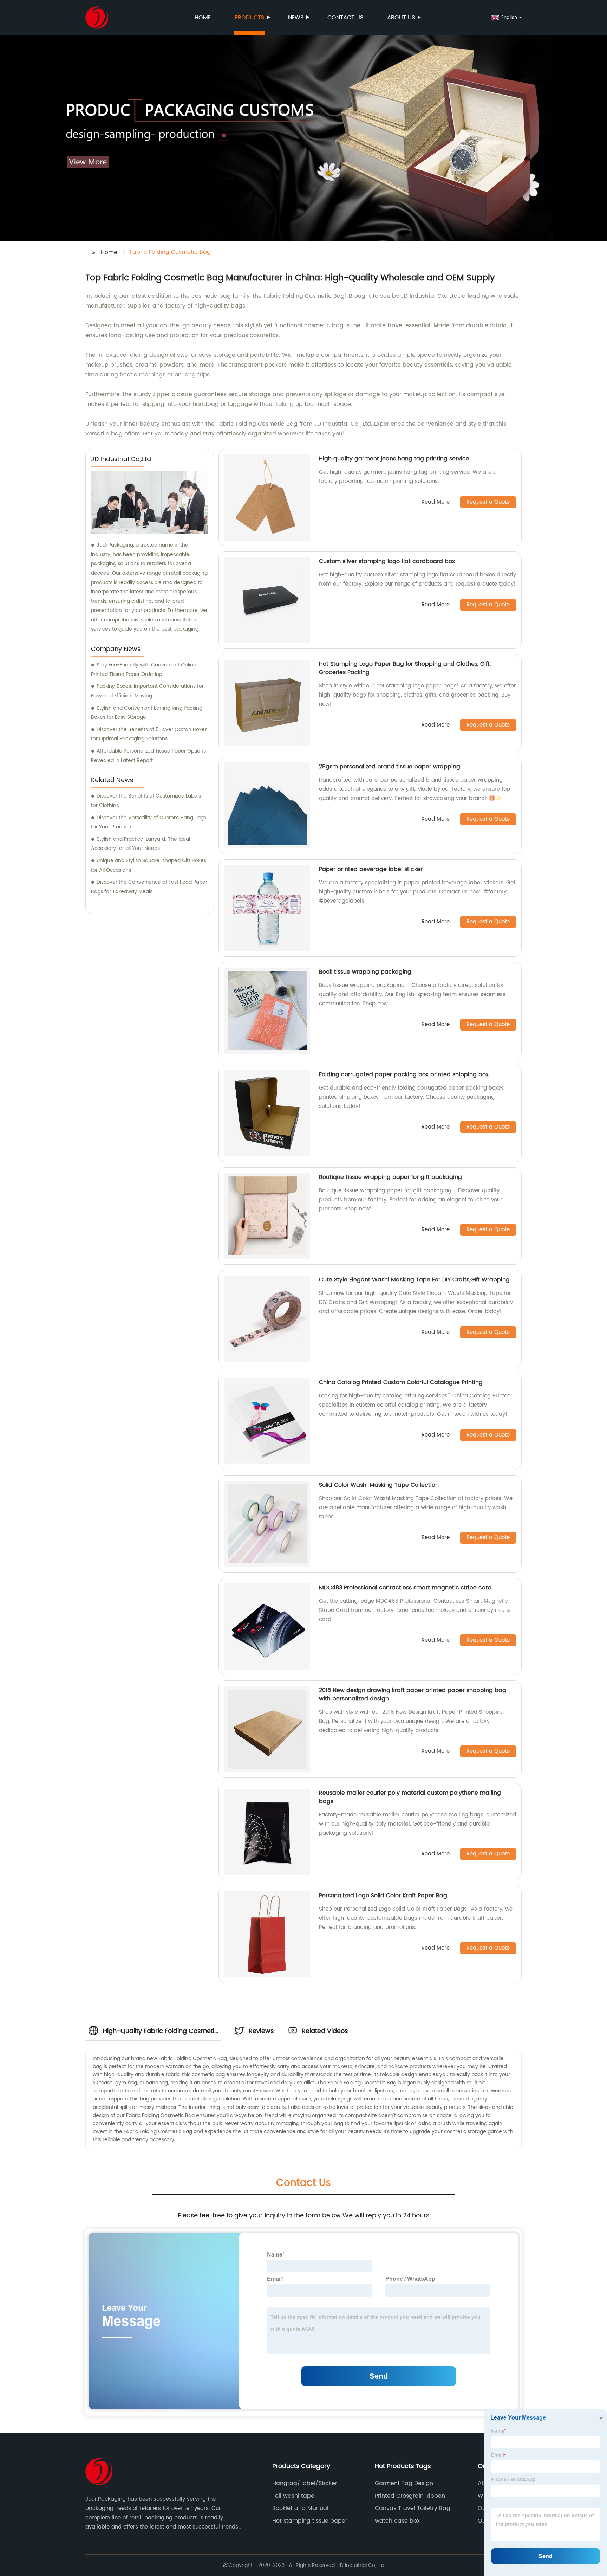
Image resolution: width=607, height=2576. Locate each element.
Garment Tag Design (404, 2483)
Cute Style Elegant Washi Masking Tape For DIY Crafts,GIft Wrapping (414, 1280)
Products (249, 18)
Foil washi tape (293, 2496)
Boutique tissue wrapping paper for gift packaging (390, 1177)
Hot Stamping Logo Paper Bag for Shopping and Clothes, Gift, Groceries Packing (405, 668)
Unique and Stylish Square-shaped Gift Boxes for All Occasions (149, 865)
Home (203, 18)
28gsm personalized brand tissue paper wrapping (390, 767)
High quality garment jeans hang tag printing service (394, 459)
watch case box (397, 2521)
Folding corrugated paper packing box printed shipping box (404, 1074)
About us (401, 18)
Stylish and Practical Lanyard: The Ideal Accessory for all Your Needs (141, 844)
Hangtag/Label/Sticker (305, 2483)
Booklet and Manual (300, 2508)
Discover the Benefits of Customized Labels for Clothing (146, 801)
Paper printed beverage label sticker (371, 869)
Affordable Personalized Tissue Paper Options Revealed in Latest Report (148, 756)
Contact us (345, 18)
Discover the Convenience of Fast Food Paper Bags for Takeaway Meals (149, 887)
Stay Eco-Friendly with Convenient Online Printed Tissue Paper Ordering (144, 670)
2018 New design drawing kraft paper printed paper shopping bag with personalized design (413, 1694)
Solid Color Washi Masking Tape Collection (379, 1485)
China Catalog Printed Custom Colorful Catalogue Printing (401, 1382)
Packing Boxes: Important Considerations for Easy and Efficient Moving (147, 691)
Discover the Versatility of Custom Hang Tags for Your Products (149, 822)
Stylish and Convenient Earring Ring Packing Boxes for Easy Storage (147, 713)
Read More (436, 502)
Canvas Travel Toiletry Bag (413, 2508)
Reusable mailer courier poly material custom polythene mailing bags (410, 1797)
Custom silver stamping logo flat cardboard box (387, 561)
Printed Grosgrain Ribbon (410, 2496)
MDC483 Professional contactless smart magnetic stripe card (405, 1588)
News (296, 18)
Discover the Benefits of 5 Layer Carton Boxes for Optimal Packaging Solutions (149, 734)
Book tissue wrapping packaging (365, 972)
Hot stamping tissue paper (310, 2521)
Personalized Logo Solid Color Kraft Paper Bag (383, 1896)
